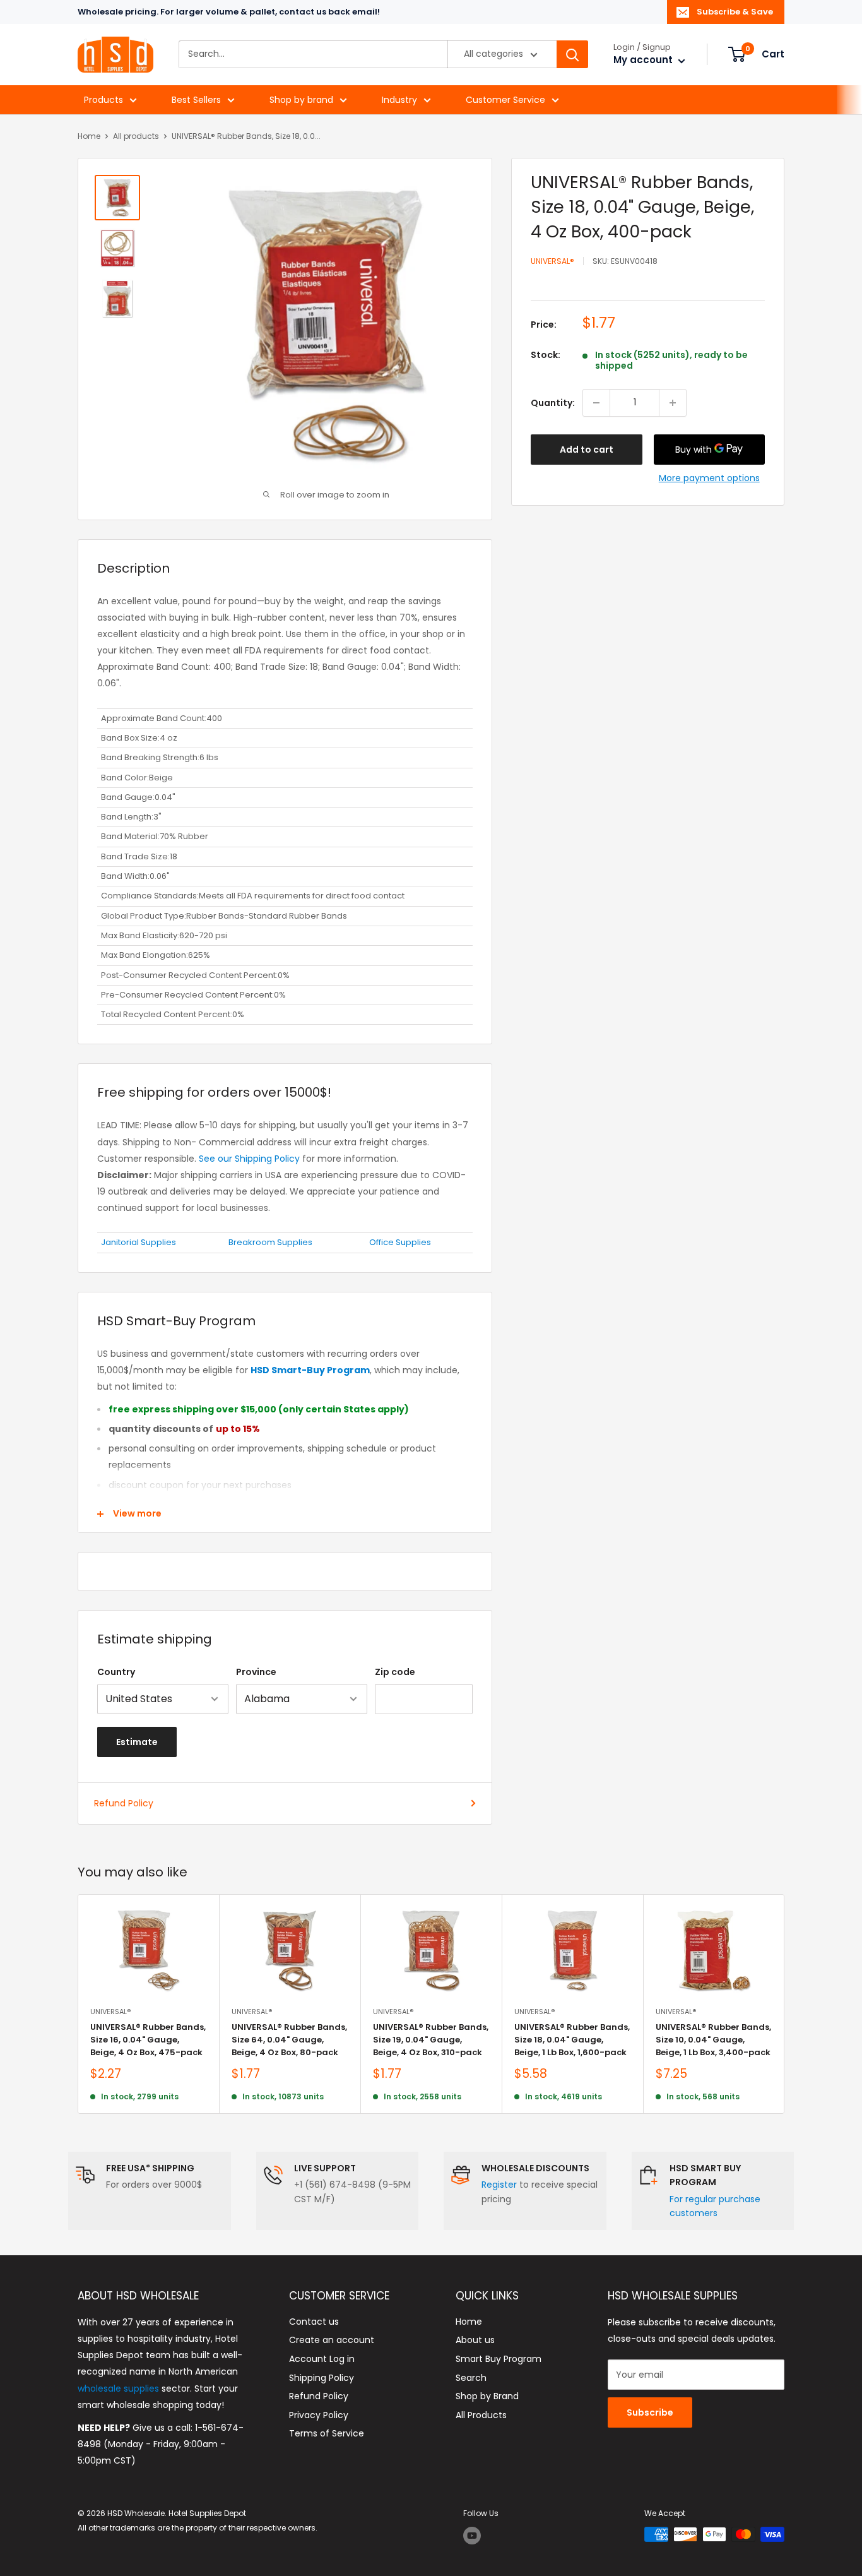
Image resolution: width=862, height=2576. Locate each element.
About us (475, 2340)
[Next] (785, 2004)
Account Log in (322, 2359)
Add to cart (587, 450)
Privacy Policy (319, 2415)
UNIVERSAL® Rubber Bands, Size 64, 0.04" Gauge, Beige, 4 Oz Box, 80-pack (289, 2040)
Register (499, 2185)
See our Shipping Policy (249, 1159)
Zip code (395, 1672)
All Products (481, 2415)
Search (471, 2378)
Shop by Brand (487, 2396)
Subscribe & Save (735, 12)
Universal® (552, 261)
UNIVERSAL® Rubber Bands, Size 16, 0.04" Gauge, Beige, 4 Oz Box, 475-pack (148, 2040)
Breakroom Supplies (270, 1242)
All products (136, 136)
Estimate (137, 1742)
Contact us (314, 2322)
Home (89, 136)
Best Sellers (196, 100)
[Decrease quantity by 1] (596, 403)
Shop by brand (301, 100)
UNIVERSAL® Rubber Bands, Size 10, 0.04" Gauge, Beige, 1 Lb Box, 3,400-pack (713, 2040)
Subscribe (650, 2412)
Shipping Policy (322, 2378)
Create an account (332, 2340)
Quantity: (553, 403)
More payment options (709, 478)
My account (644, 60)
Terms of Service (327, 2433)
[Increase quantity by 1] (673, 403)
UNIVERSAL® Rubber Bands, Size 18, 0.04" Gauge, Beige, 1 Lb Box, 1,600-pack (572, 2040)
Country (116, 1672)
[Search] (572, 55)
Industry (399, 100)
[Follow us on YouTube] (472, 2536)
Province (256, 1672)
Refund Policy (124, 1803)
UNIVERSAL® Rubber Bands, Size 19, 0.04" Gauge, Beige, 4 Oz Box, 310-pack (431, 2040)
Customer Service (505, 100)
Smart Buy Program (499, 2359)
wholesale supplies (118, 2388)
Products (103, 100)
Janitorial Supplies (139, 1242)
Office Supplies (400, 1242)
